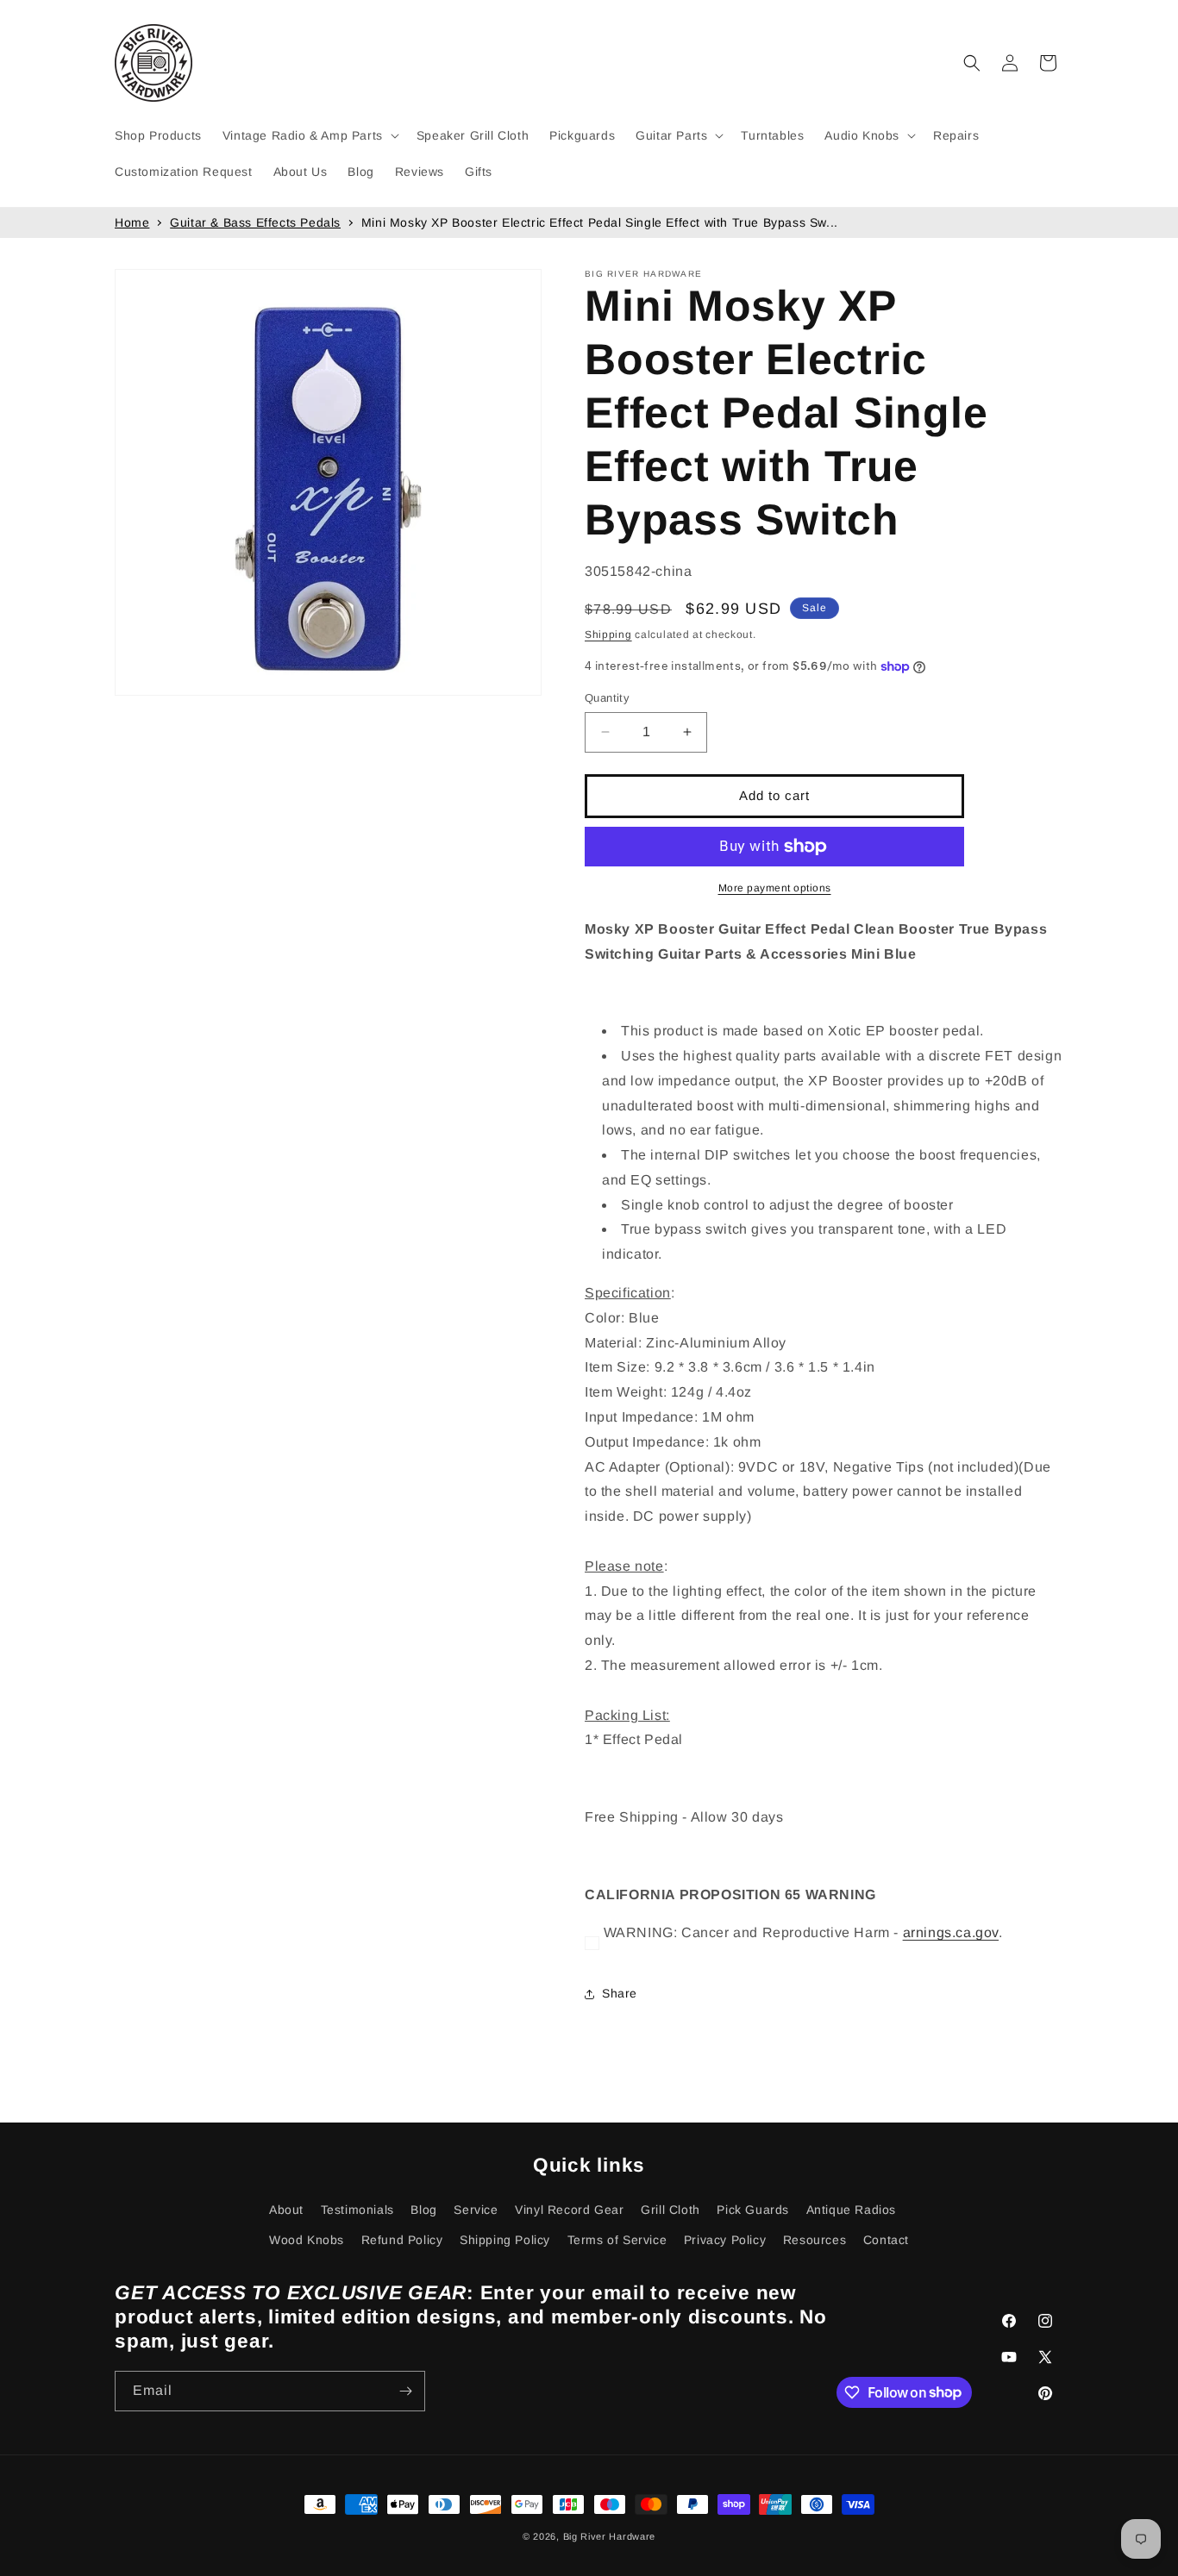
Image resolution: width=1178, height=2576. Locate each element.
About (286, 2210)
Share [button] (620, 1993)
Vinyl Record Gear (569, 2210)
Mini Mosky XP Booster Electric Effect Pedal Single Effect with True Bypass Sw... (600, 222)
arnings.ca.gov (951, 1932)
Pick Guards (753, 2210)
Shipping (608, 635)
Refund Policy (402, 2240)
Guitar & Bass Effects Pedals (255, 222)
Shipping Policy (505, 2240)
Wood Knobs (307, 2240)
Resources (815, 2240)
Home (132, 222)
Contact (886, 2240)
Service (476, 2210)
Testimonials (357, 2210)
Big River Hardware (610, 2536)
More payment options (775, 888)
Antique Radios (851, 2210)
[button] (309, 135)
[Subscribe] (405, 2391)
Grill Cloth (670, 2210)
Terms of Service (617, 2240)
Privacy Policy (725, 2240)
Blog (423, 2210)
